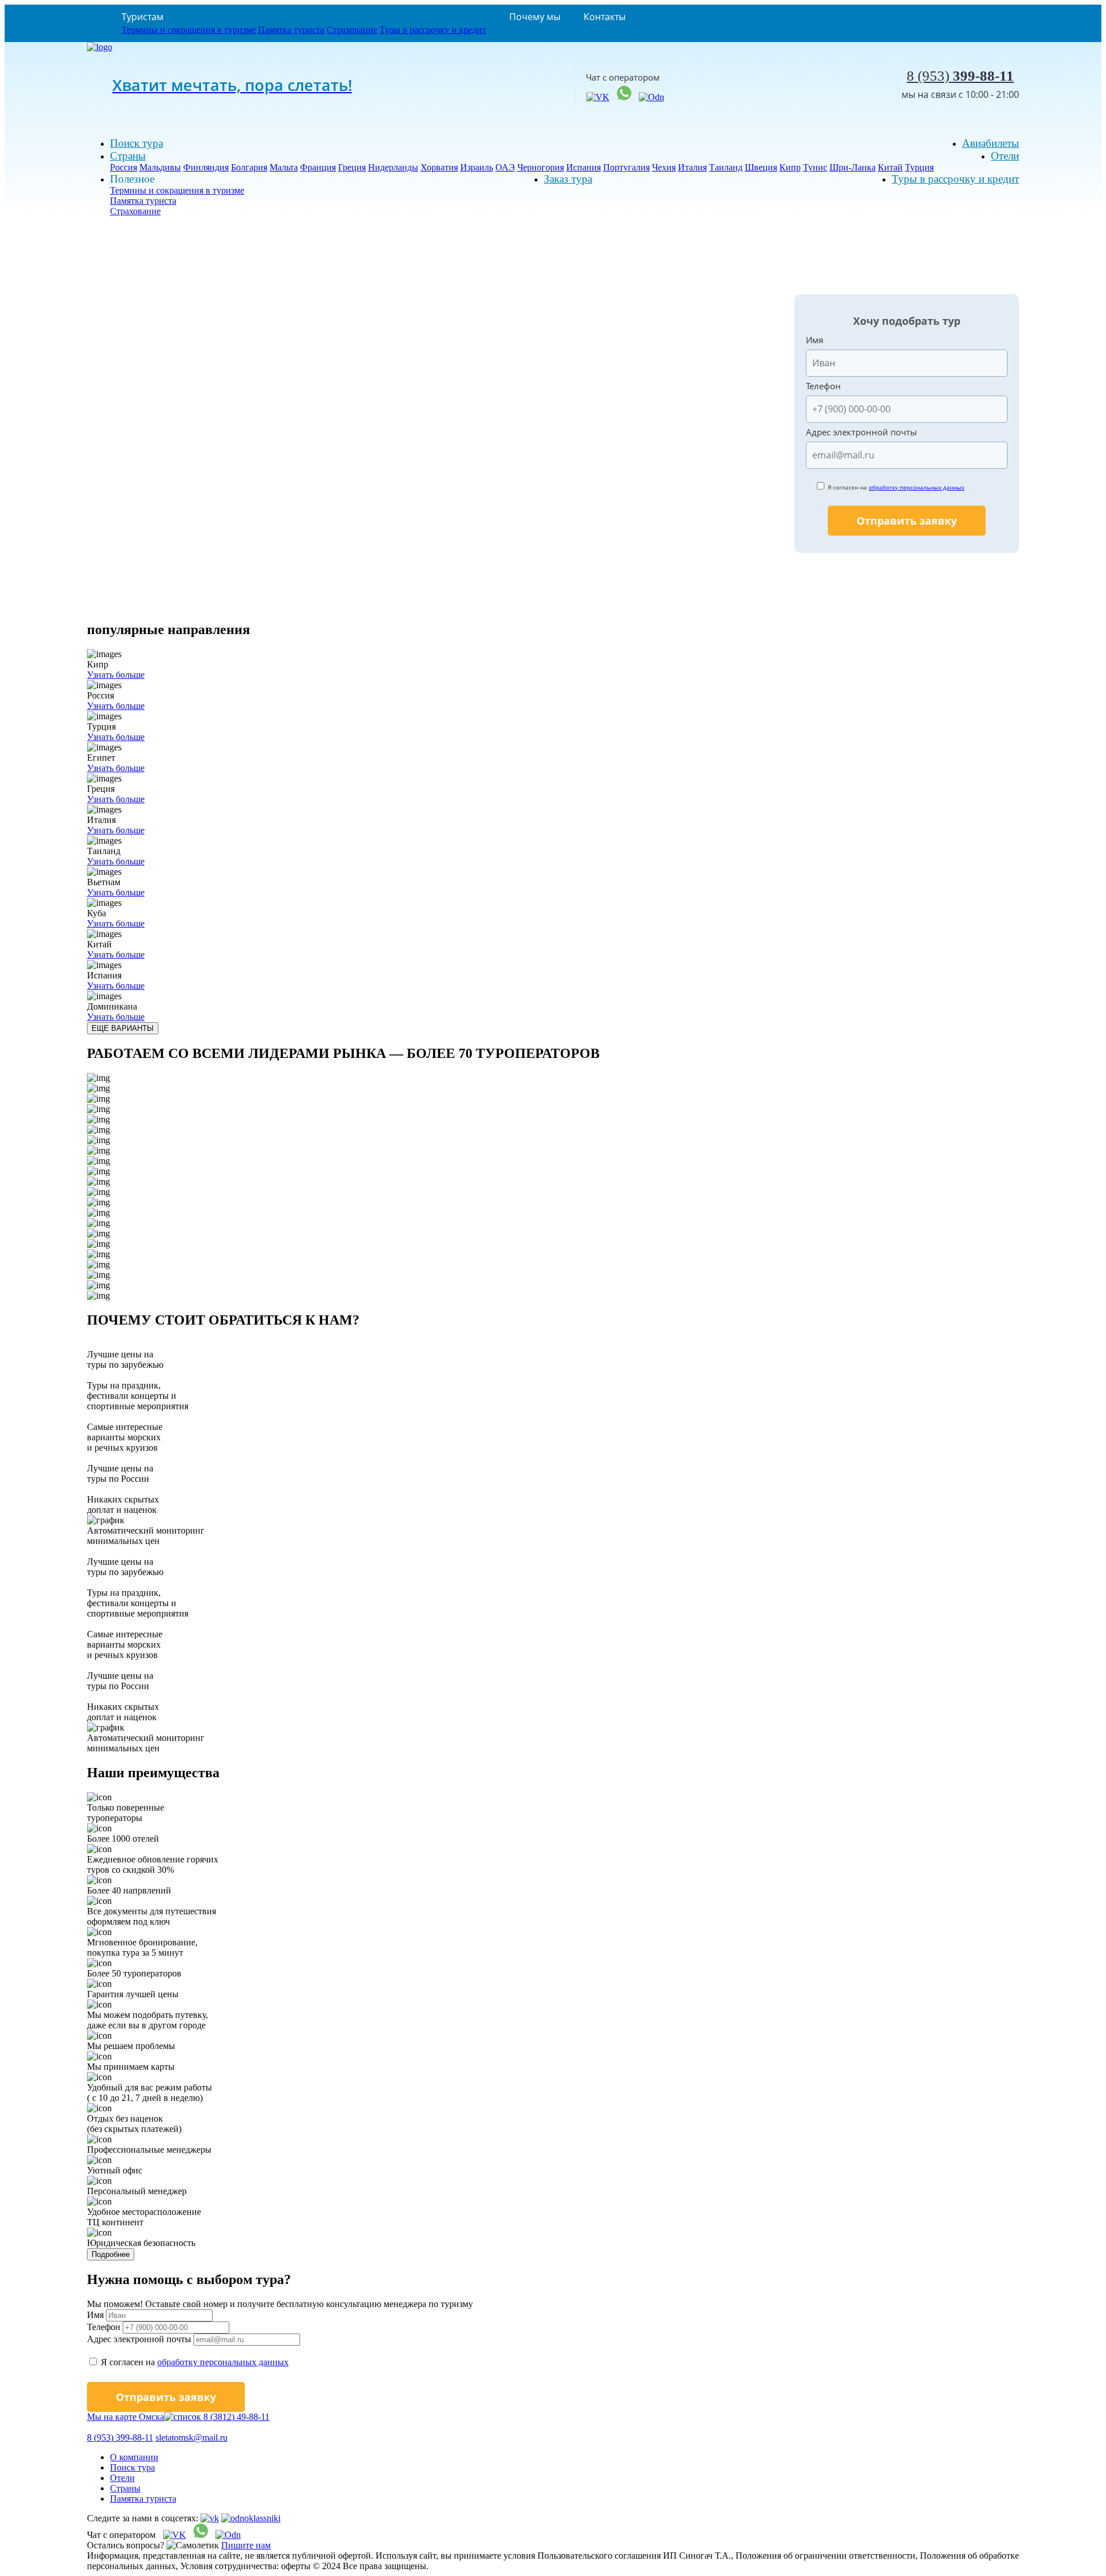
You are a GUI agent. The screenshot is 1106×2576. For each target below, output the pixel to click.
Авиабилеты (991, 143)
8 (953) (960, 76)
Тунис (815, 167)
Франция (318, 167)
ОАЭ (505, 167)
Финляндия (206, 167)
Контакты (605, 17)
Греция (352, 167)
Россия (124, 167)
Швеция (761, 167)
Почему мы (535, 17)
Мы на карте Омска (126, 2417)
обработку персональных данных (916, 487)
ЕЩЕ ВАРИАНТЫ (123, 1028)
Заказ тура (568, 179)
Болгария (249, 167)
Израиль (477, 167)
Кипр (790, 167)
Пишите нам (246, 2545)
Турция (919, 167)
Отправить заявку (907, 521)
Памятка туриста (291, 30)
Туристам (143, 17)
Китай (890, 167)
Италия (692, 167)
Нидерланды (393, 167)
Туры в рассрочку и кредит (433, 30)
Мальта (284, 167)
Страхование (352, 30)
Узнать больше (116, 675)
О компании (134, 2457)
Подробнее (111, 2254)
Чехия (664, 167)
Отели (1005, 156)
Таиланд (726, 167)
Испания (584, 167)
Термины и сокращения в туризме (189, 30)
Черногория (541, 167)
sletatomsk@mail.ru (192, 2437)
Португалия (626, 167)
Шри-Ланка (853, 167)
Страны (128, 156)
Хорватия (439, 167)
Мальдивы (160, 167)
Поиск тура (137, 143)
